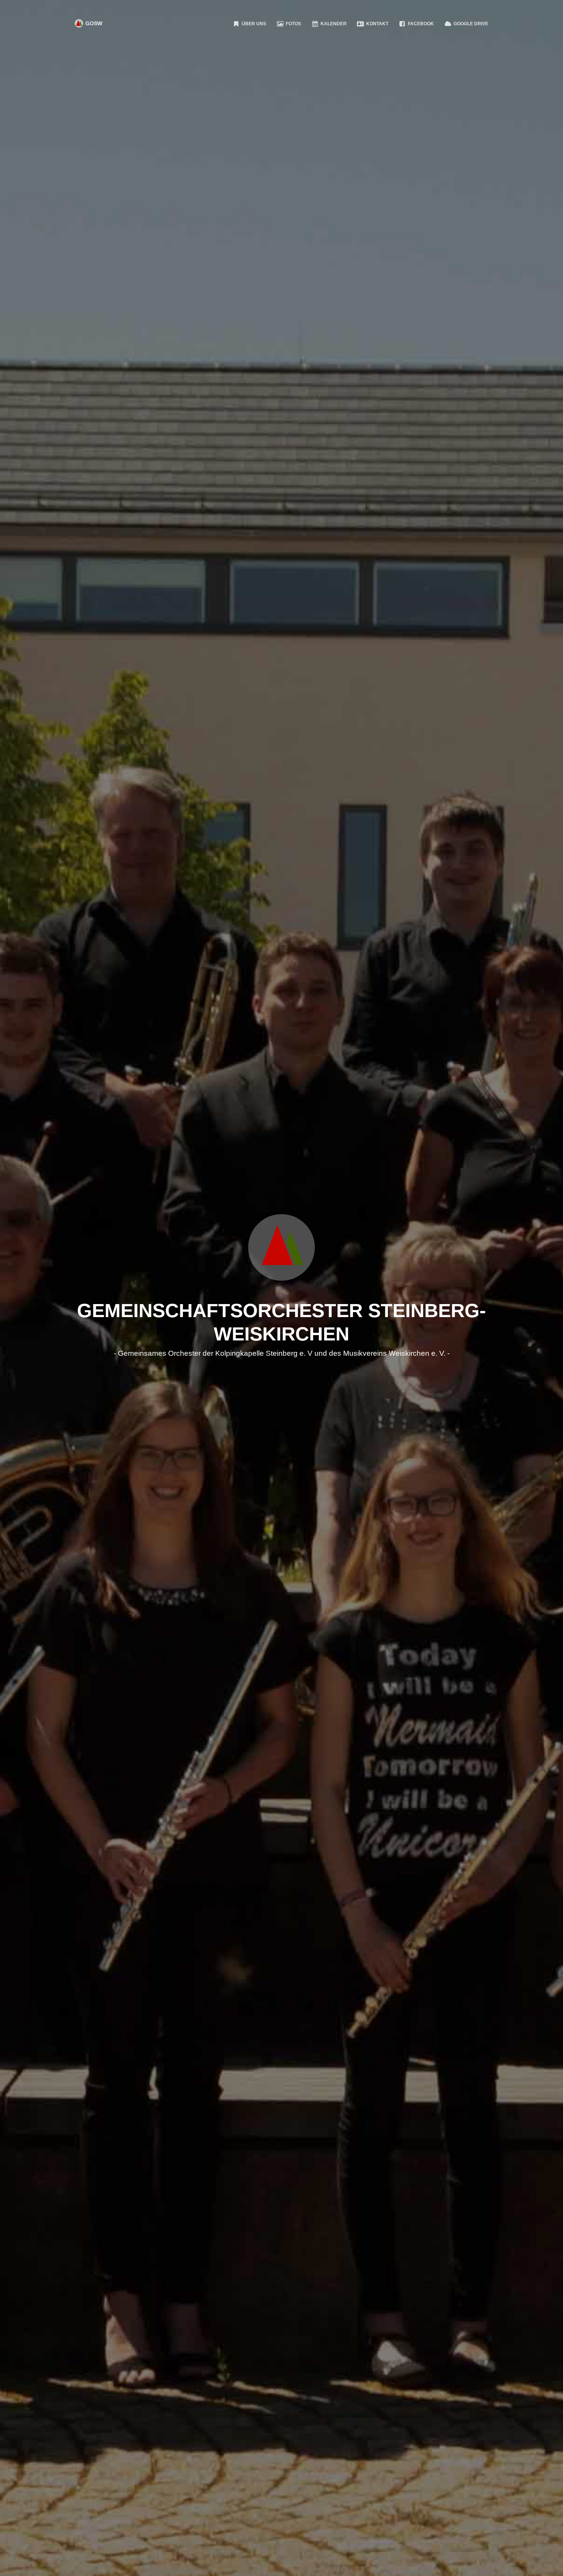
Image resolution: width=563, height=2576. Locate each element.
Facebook (420, 24)
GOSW (93, 23)
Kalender (333, 24)
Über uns (253, 24)
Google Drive (470, 24)
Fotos (293, 24)
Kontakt (377, 24)
